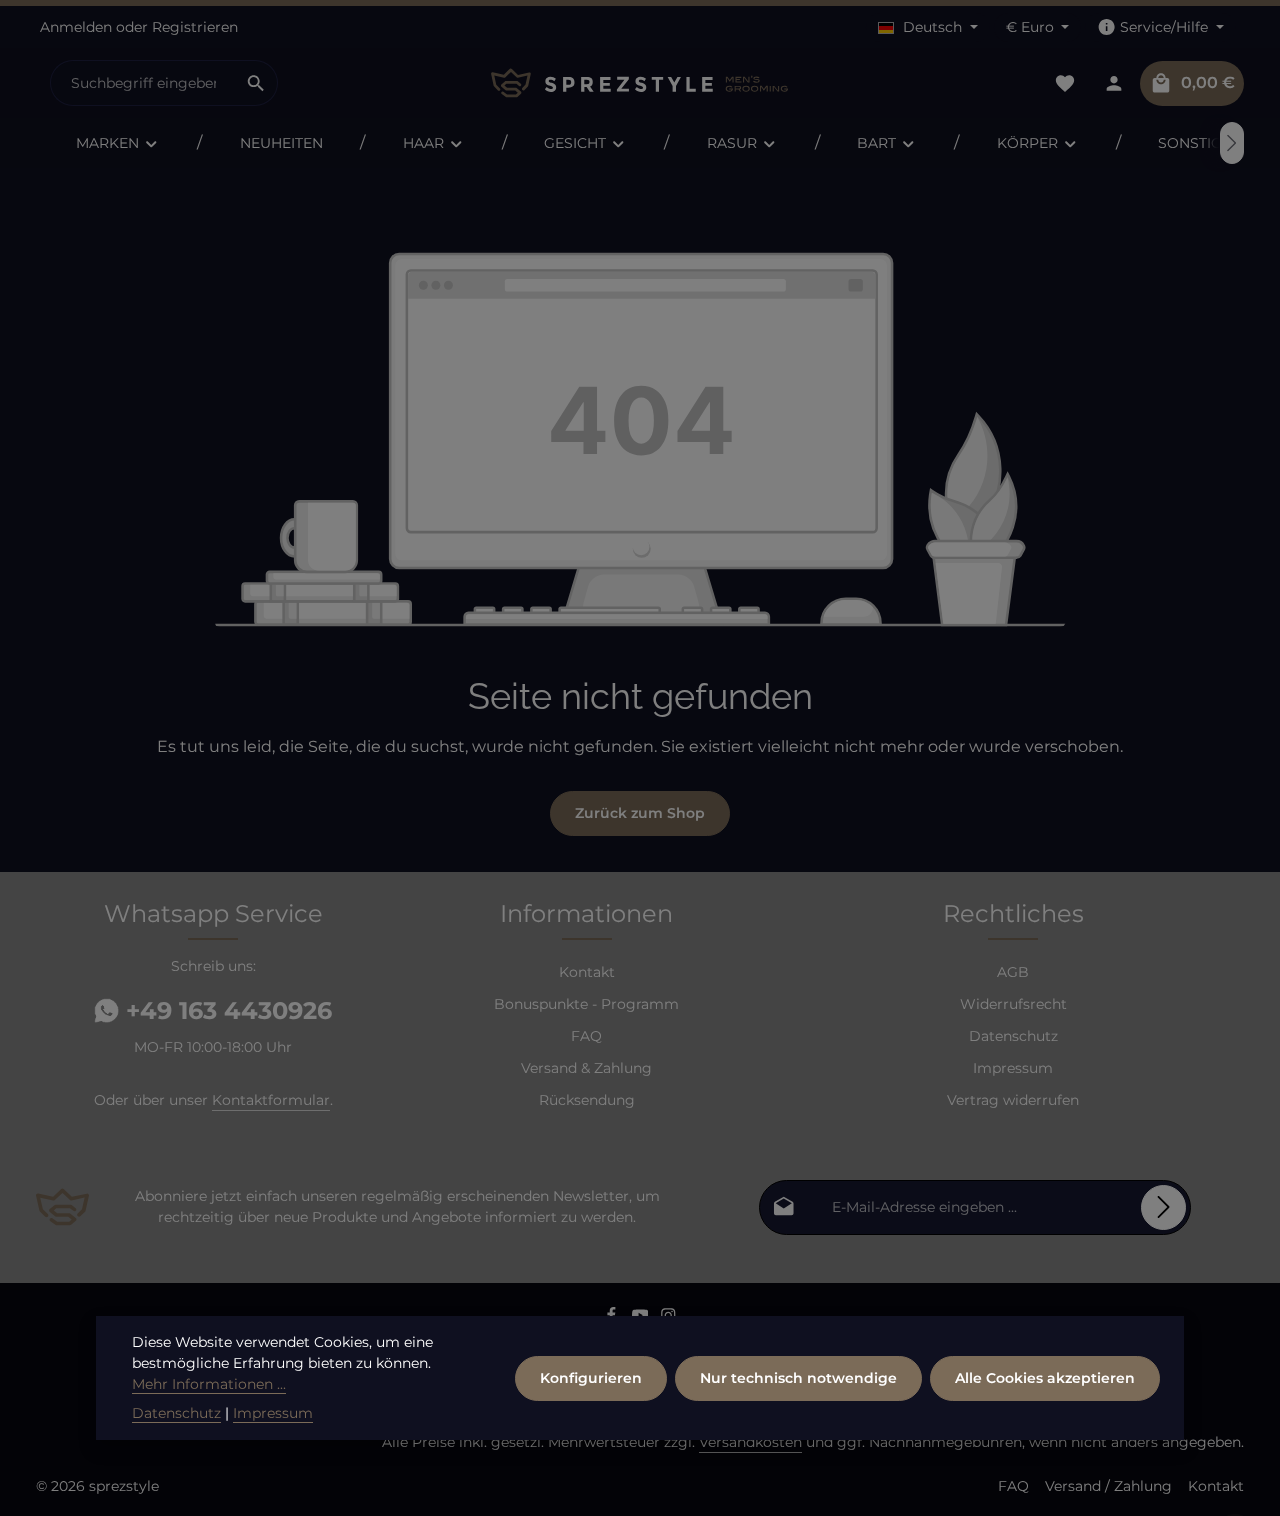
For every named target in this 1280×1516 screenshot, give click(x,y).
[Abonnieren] (1163, 1207)
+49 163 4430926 (225, 1010)
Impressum (1013, 1068)
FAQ (586, 1036)
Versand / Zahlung (1108, 1486)
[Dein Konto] (1113, 83)
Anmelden (76, 27)
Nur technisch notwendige (798, 1378)
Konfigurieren (591, 1378)
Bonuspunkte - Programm (586, 1004)
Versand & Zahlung (586, 1068)
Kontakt (587, 972)
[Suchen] (256, 83)
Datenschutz (1013, 1036)
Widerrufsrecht (1013, 1004)
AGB (1013, 972)
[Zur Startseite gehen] (640, 83)
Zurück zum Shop (640, 813)
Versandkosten (750, 1442)
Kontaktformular (271, 1100)
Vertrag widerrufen (1013, 1100)
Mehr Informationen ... (209, 1384)
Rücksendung (587, 1100)
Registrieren (195, 27)
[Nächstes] (1232, 143)
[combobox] (143, 83)
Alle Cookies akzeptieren (1045, 1378)
